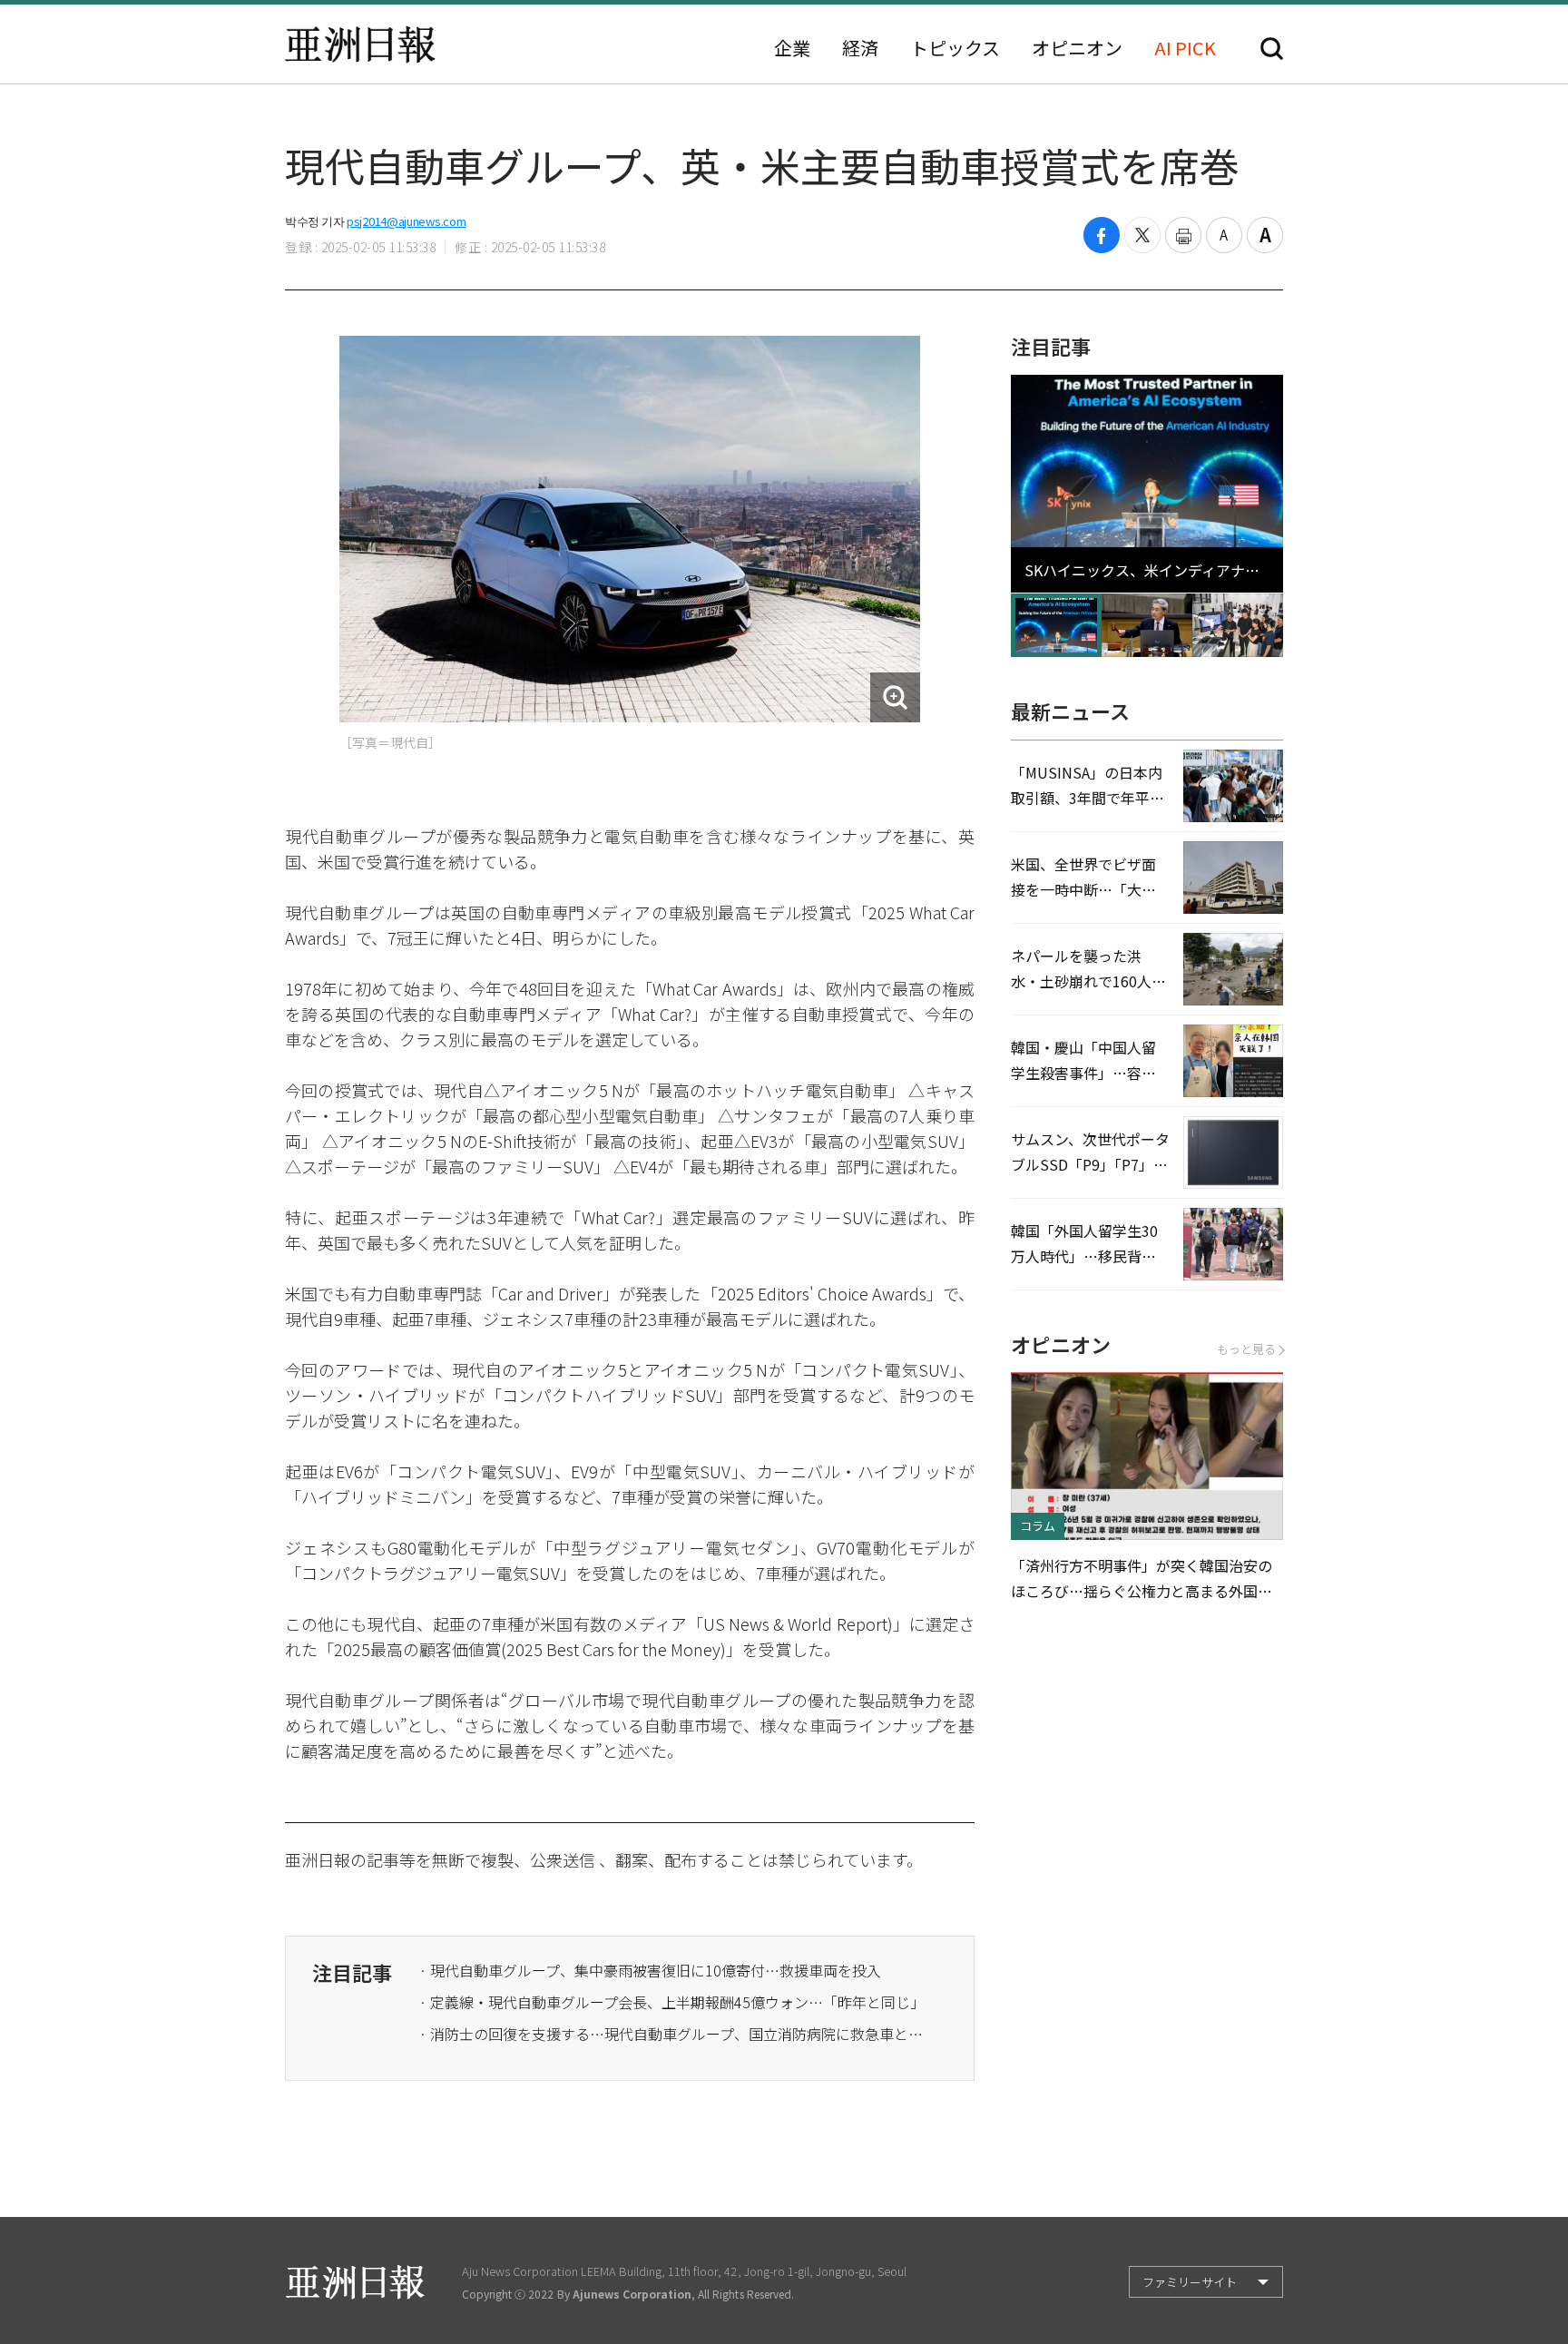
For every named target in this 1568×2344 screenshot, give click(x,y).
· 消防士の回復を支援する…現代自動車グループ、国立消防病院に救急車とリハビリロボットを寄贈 (673, 2034)
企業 (792, 48)
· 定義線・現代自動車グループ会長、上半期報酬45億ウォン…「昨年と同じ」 (672, 2002)
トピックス (955, 48)
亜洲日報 (360, 44)
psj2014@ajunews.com (406, 221)
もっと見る (1246, 1349)
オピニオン (1077, 48)
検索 (1272, 49)
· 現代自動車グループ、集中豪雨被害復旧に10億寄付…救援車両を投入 (650, 1970)
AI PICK (1185, 48)
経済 (860, 48)
